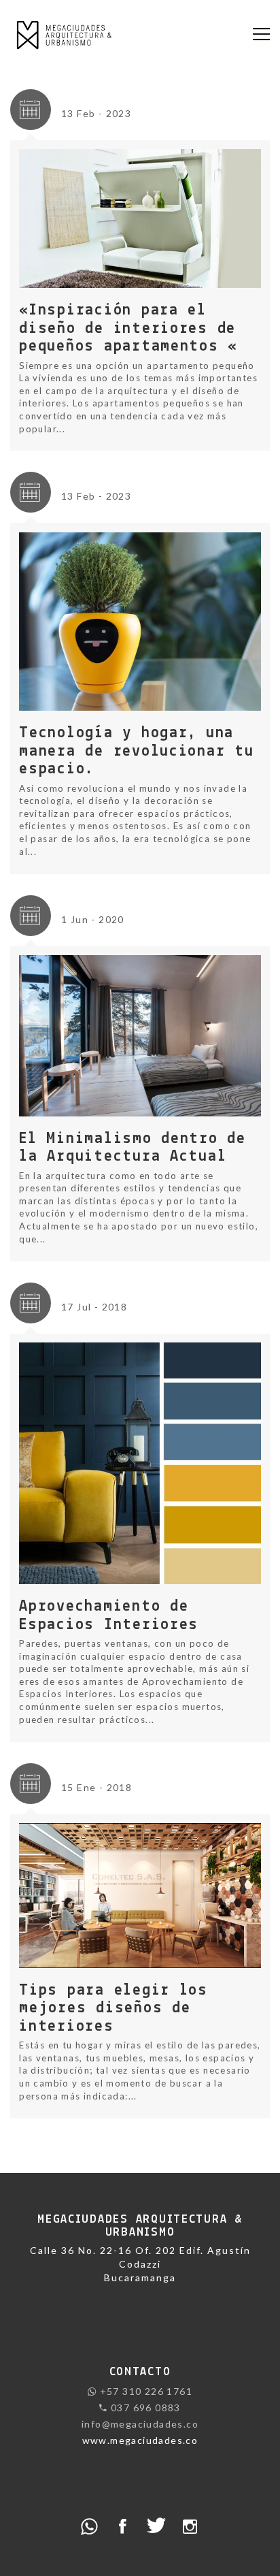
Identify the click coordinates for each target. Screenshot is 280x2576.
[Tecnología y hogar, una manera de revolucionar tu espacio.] (140, 621)
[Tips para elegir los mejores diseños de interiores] (140, 1895)
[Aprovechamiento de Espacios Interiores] (140, 1462)
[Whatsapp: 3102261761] (89, 2525)
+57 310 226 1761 (144, 2391)
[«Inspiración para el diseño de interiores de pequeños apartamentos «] (140, 218)
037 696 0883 (144, 2408)
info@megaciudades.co (140, 2424)
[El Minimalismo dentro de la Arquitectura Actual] (140, 1035)
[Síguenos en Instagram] (191, 2525)
